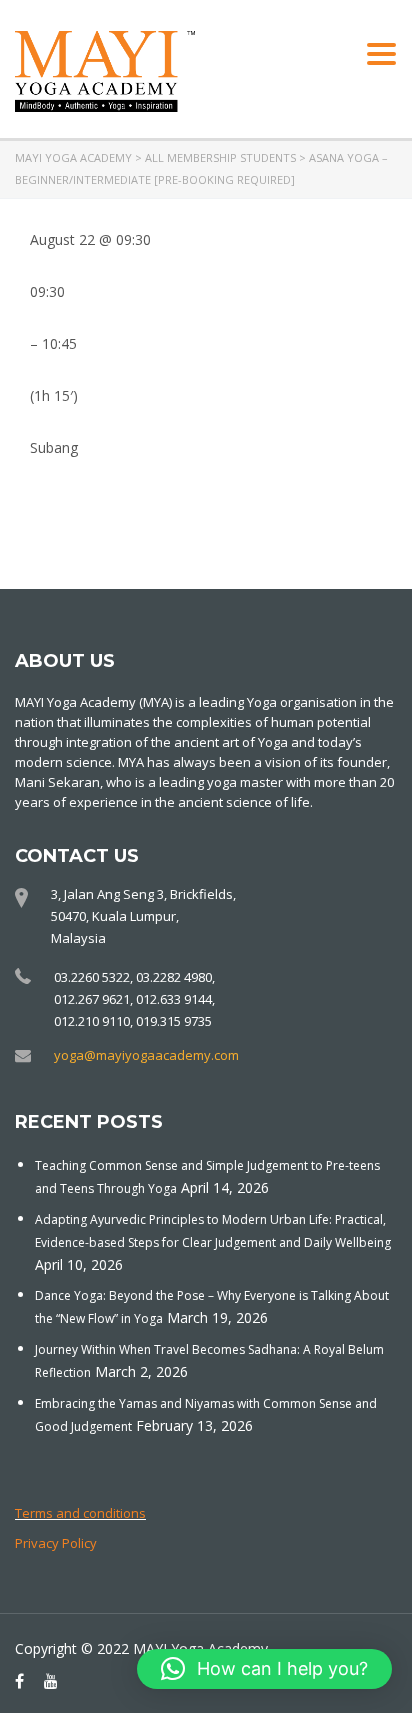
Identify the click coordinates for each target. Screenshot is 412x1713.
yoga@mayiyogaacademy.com (146, 1055)
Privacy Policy (56, 1543)
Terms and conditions (80, 1513)
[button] (264, 1669)
